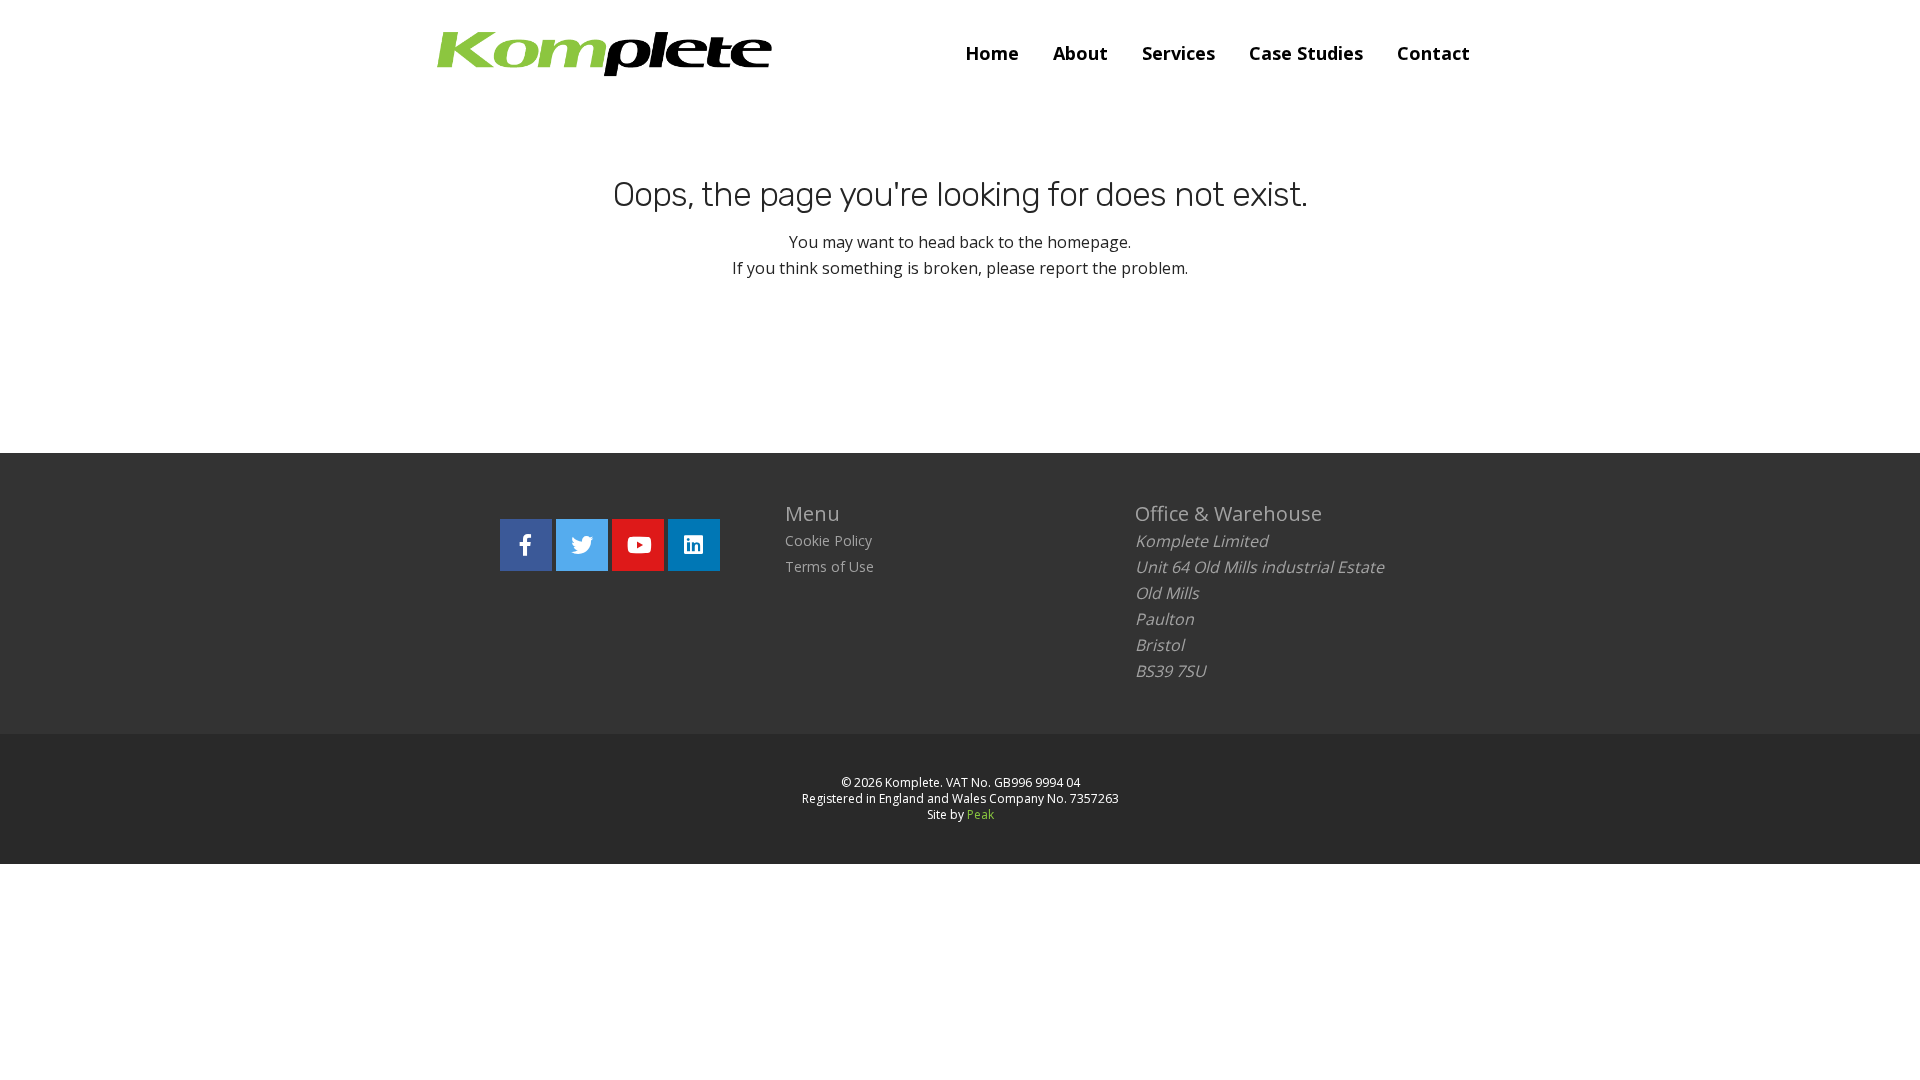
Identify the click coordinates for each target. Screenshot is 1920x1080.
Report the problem (1055, 359)
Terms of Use (829, 566)
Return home (836, 359)
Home (992, 53)
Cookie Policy (828, 540)
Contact (1433, 53)
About (1080, 53)
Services (1178, 53)
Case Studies (1306, 53)
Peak (980, 814)
